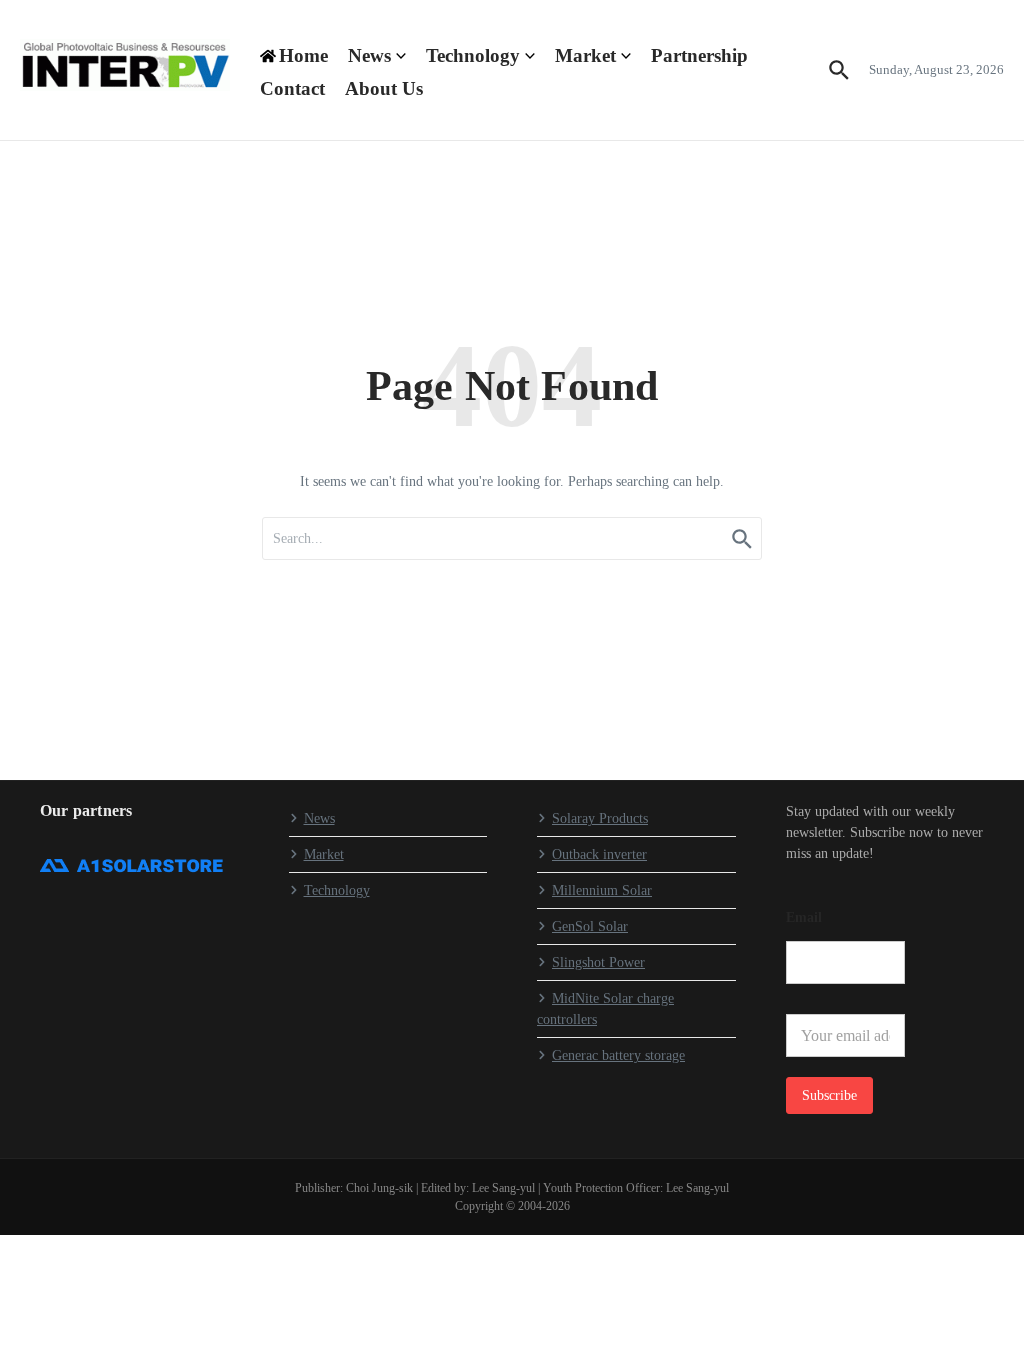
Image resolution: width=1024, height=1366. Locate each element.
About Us (384, 88)
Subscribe (829, 1095)
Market (585, 55)
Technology (473, 55)
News (369, 55)
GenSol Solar (590, 926)
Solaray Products (600, 818)
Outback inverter (599, 854)
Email (804, 917)
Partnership (699, 55)
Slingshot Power (598, 962)
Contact (292, 88)
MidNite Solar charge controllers (605, 1009)
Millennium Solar (602, 890)
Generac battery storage (618, 1055)
